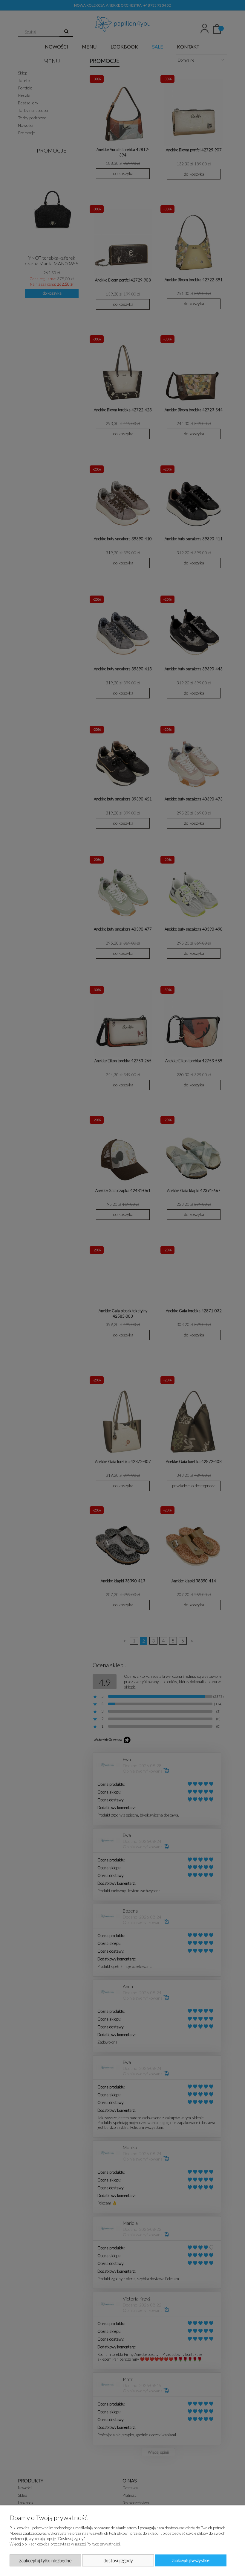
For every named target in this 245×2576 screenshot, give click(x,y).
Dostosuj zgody (118, 2560)
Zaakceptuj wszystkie (191, 2560)
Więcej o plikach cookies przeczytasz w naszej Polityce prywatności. (65, 2544)
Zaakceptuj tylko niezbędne (45, 2560)
